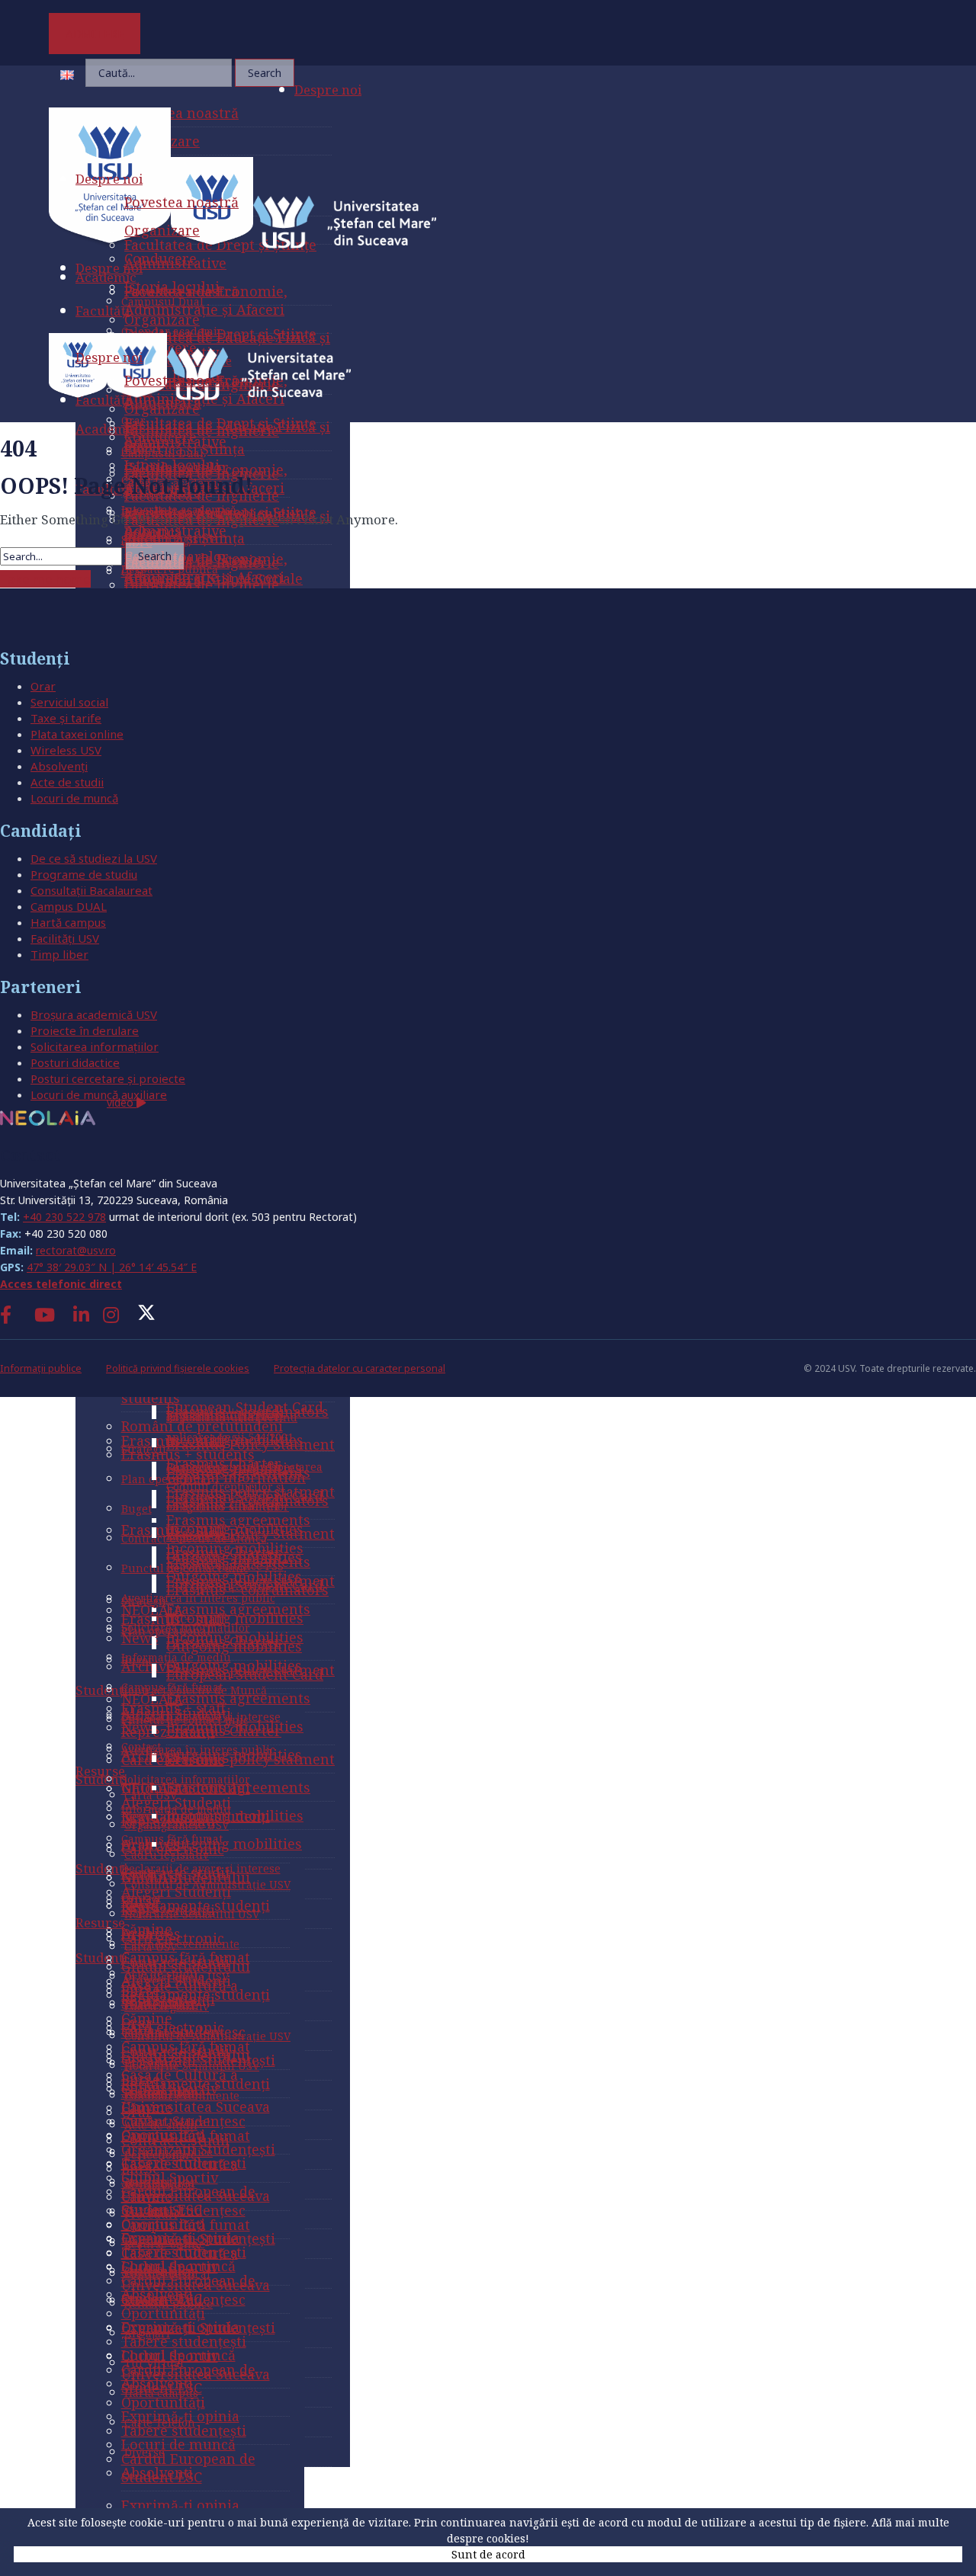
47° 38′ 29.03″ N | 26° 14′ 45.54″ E (112, 1267)
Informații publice (41, 1368)
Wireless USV (66, 750)
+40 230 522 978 (64, 1217)
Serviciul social (69, 702)
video (122, 1102)
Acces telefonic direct (61, 1284)
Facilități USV (65, 938)
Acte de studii (67, 782)
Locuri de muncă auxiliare (99, 1094)
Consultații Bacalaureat (91, 890)
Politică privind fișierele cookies (178, 1368)
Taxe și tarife (66, 718)
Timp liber (59, 954)
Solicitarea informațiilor (95, 1046)
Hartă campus (68, 922)
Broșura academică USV (94, 1014)
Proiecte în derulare (85, 1030)
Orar (43, 686)
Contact (30, 1155)
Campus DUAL (69, 906)
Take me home (45, 579)
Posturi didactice (75, 1062)
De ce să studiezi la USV (94, 858)
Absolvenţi (59, 766)
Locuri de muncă (74, 798)
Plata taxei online (77, 734)
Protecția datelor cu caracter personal (360, 1368)
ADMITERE (95, 34)
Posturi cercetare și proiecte (108, 1078)
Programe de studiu (84, 874)
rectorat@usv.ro (76, 1250)
